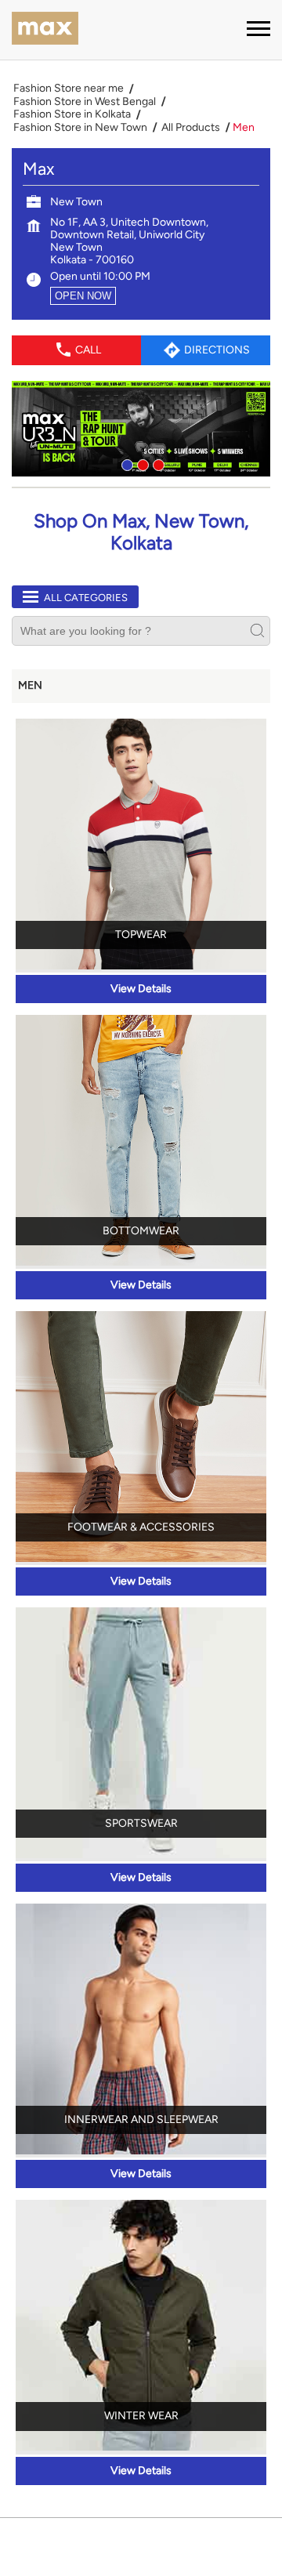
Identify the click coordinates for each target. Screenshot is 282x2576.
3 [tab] (157, 463)
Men (30, 685)
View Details (141, 989)
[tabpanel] (141, 429)
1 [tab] (125, 463)
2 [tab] (141, 463)
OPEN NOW (83, 296)
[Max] (45, 30)
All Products (191, 128)
